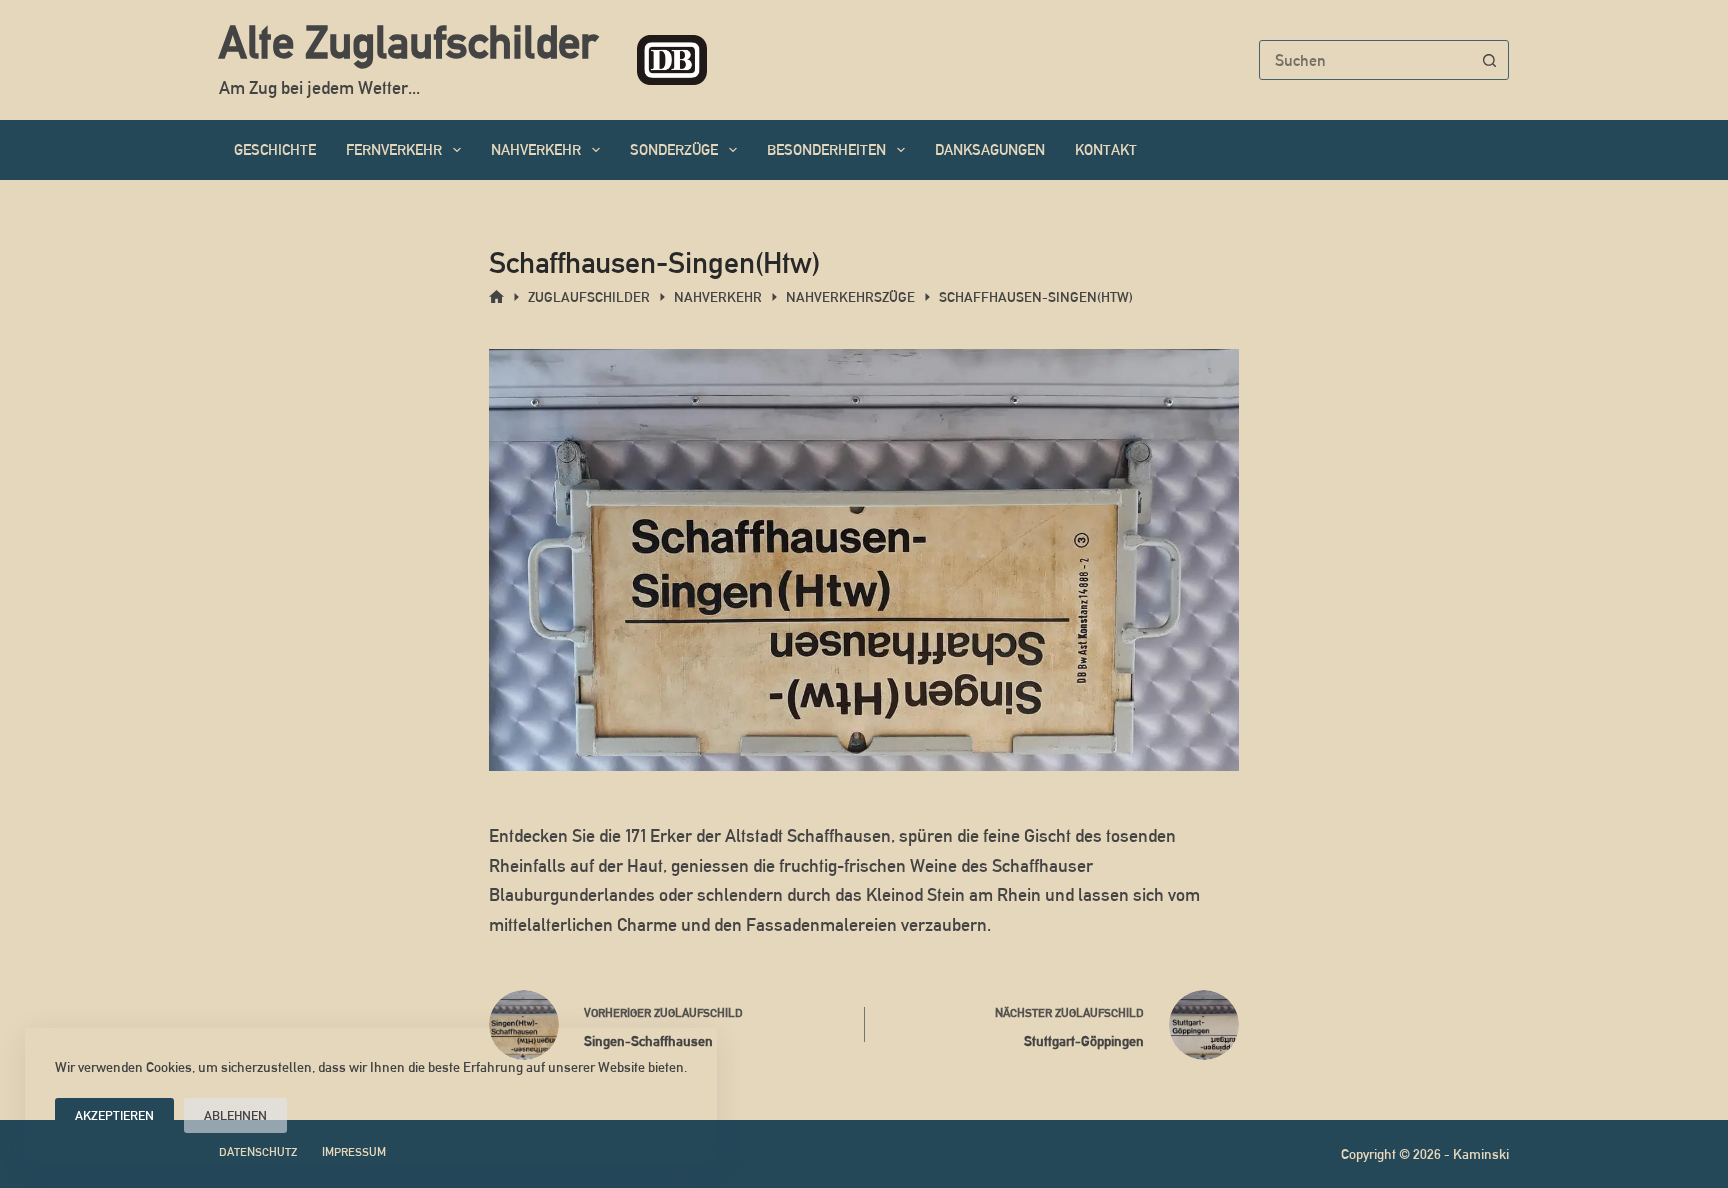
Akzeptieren (114, 1115)
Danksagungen (990, 149)
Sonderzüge (674, 149)
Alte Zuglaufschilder (408, 42)
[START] (496, 297)
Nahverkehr (536, 149)
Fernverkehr (394, 149)
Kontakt (1106, 149)
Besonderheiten (826, 149)
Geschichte (275, 149)
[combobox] (1365, 60)
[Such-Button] (1489, 60)
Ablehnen (235, 1115)
